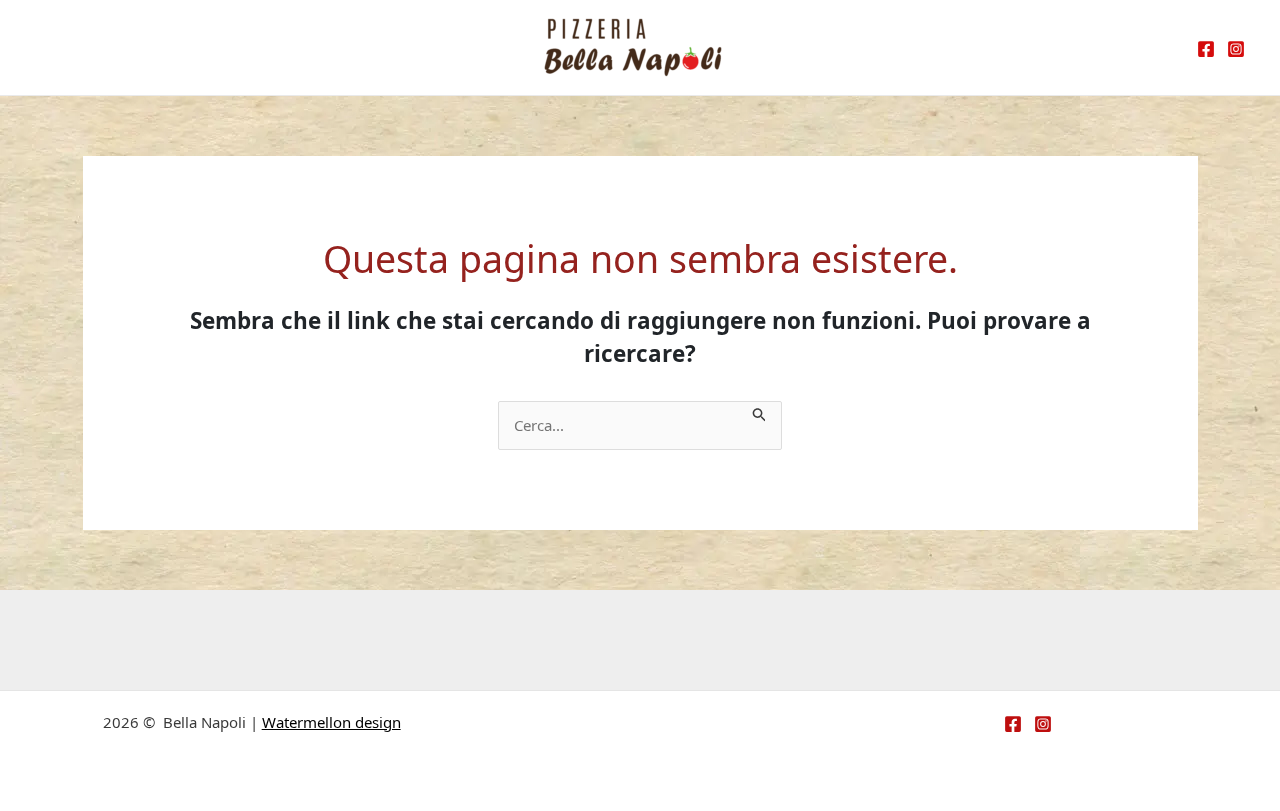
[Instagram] (1236, 49)
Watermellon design (331, 722)
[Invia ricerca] (760, 412)
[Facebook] (1206, 49)
